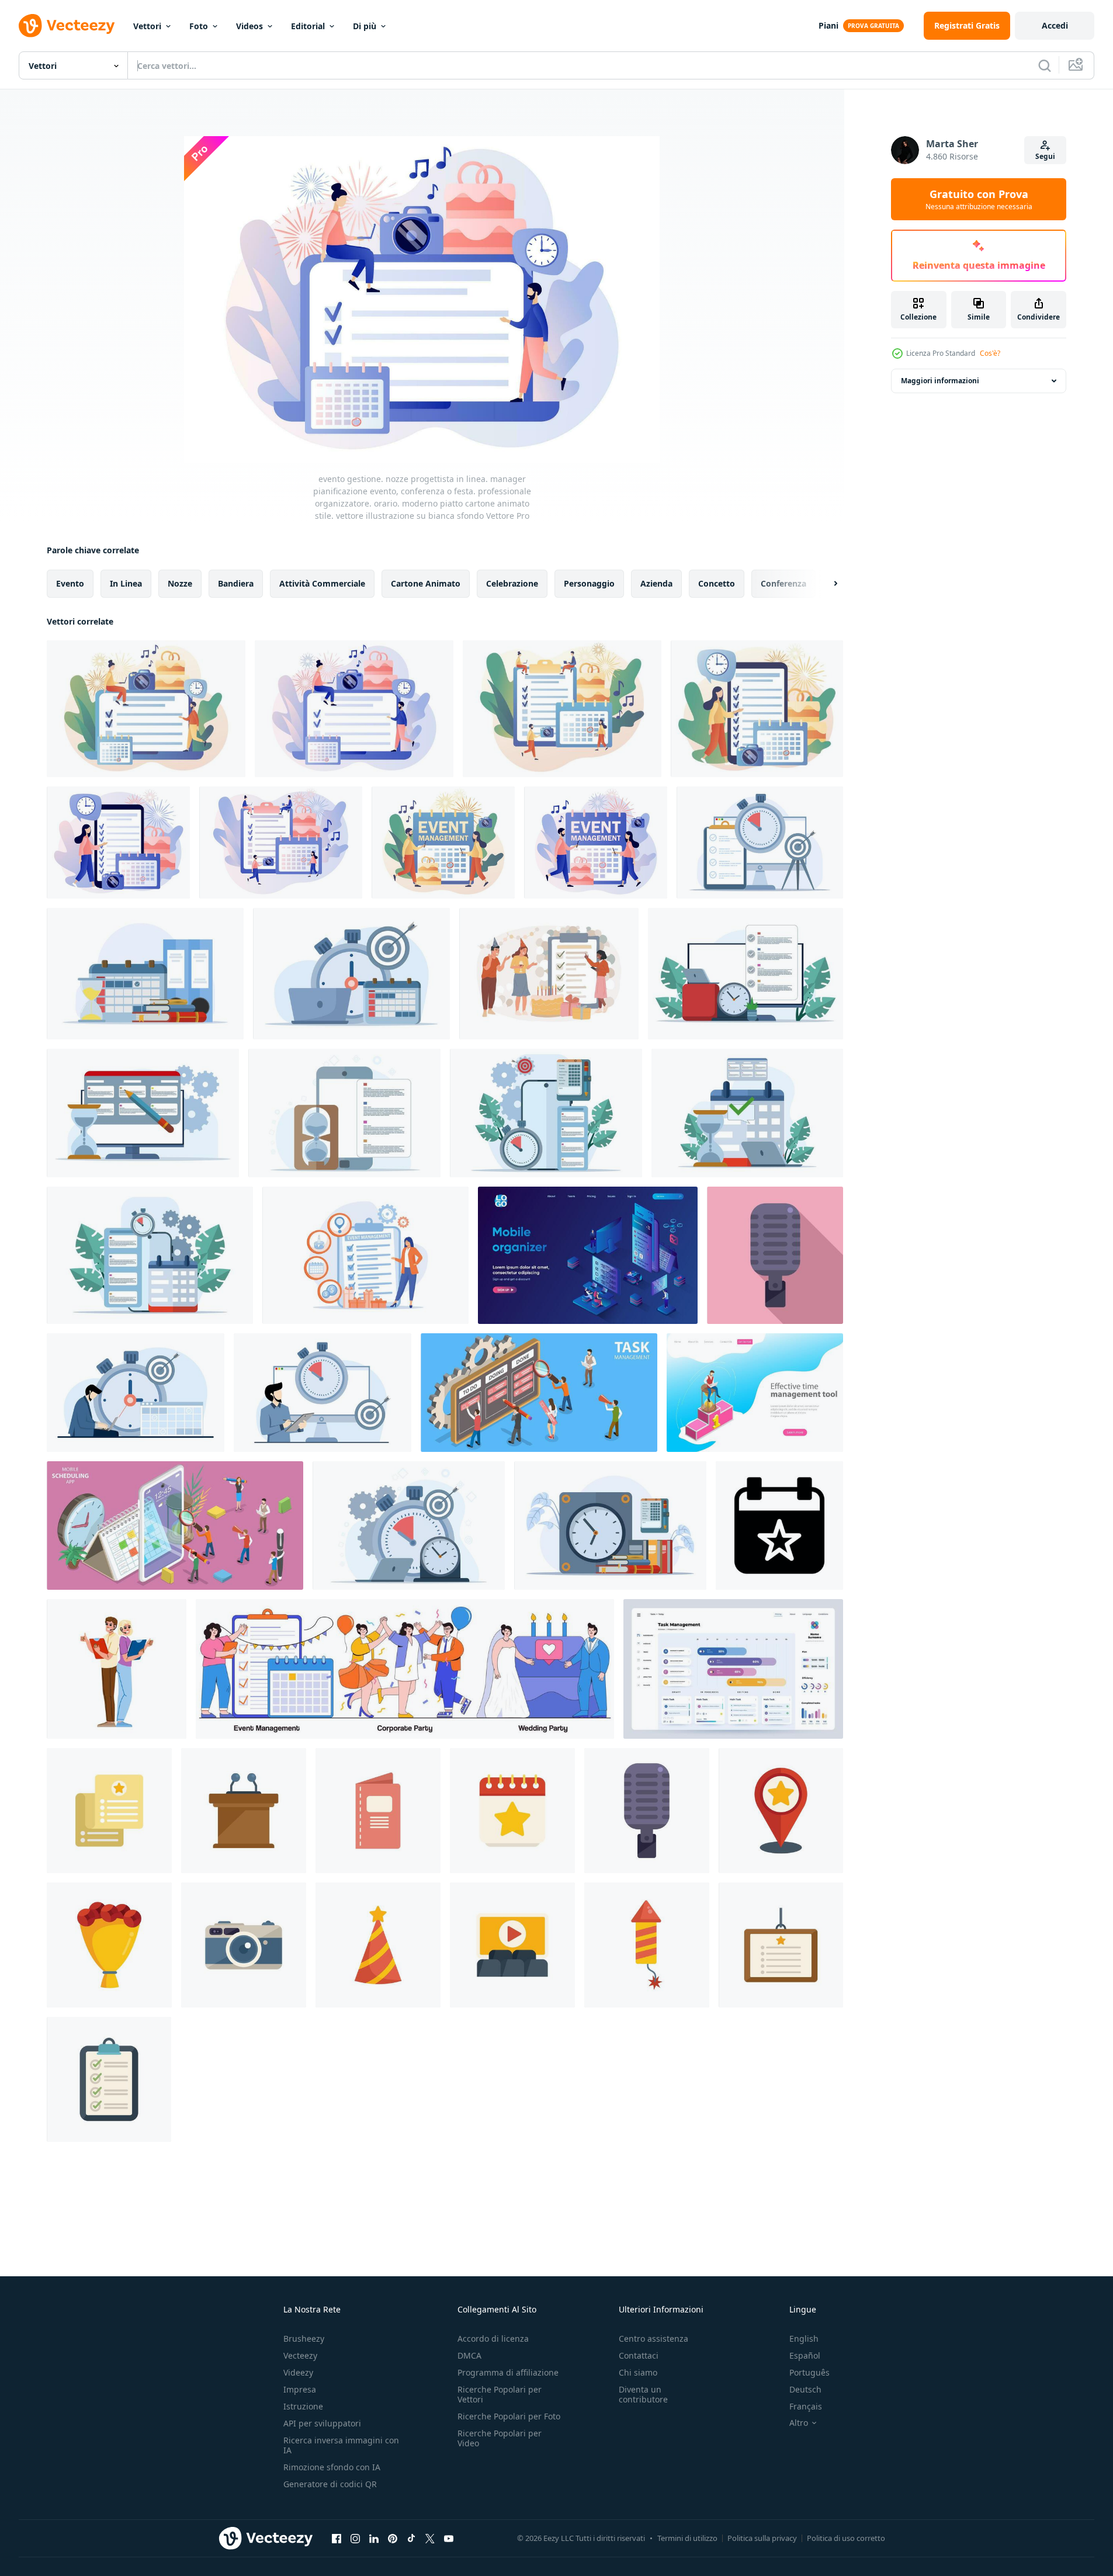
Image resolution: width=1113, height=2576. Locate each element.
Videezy (298, 2372)
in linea (126, 583)
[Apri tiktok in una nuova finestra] (411, 2538)
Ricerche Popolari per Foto (509, 2416)
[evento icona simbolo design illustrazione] (779, 1526)
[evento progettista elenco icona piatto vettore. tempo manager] (109, 1811)
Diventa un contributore (643, 2394)
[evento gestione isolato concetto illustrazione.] (549, 974)
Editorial (308, 26)
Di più (365, 26)
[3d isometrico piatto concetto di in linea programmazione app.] (175, 1526)
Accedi (1055, 25)
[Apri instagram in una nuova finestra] (355, 2538)
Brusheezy (304, 2338)
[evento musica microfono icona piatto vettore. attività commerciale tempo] (775, 1255)
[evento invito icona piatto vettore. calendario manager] (378, 1811)
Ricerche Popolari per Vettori (500, 2394)
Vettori (147, 26)
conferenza (783, 583)
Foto (199, 26)
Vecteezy (300, 2355)
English (804, 2338)
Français (806, 2406)
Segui (1045, 156)
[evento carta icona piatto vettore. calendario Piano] (781, 1945)
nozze (180, 583)
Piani (828, 25)
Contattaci (639, 2355)
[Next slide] (826, 584)
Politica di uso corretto (846, 2538)
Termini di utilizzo (687, 2538)
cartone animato (426, 583)
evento (70, 583)
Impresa (300, 2389)
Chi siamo (638, 2372)
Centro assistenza (653, 2338)
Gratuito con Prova (979, 199)
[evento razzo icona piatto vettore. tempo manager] (647, 1945)
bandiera (236, 583)
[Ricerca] (1045, 65)
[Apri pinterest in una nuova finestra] (393, 2538)
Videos (249, 26)
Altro (799, 2423)
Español (805, 2355)
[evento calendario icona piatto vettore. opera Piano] (512, 1811)
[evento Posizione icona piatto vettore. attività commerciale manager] (781, 1811)
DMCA (469, 2355)
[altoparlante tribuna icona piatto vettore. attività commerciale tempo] (244, 1811)
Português (809, 2372)
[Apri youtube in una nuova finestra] (449, 2538)
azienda (656, 583)
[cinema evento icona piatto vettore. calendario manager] (512, 1945)
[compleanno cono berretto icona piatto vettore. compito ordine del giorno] (378, 1945)
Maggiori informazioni (940, 381)
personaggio (589, 583)
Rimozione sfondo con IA (332, 2467)
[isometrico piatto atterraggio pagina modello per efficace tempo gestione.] (755, 1393)
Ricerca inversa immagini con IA (341, 2445)
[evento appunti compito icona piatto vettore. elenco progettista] (109, 2079)
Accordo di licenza (493, 2338)
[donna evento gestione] (117, 1669)
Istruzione (303, 2406)
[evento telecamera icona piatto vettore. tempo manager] (244, 1945)
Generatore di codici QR (330, 2484)
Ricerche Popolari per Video (500, 2438)
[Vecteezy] (67, 26)
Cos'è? (990, 353)
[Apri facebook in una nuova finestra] (337, 2538)
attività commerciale (322, 583)
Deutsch (805, 2389)
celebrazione (512, 583)
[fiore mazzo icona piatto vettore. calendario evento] (109, 1945)
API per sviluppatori (322, 2423)
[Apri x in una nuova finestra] (430, 2538)
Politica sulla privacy (762, 2538)
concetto (717, 583)
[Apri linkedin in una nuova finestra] (374, 2538)
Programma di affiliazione (508, 2372)
